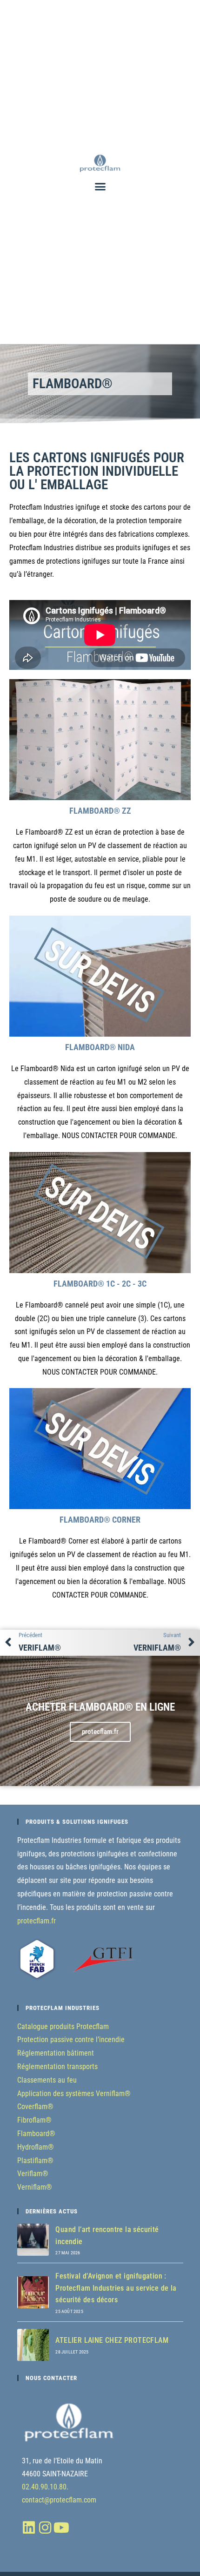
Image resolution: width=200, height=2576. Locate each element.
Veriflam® (33, 2174)
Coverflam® (35, 2107)
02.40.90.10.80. (45, 2487)
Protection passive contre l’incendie (71, 2040)
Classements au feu (47, 2080)
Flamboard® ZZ (100, 811)
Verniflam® (35, 2187)
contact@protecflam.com (59, 2500)
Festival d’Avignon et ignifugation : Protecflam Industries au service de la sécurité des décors (116, 2288)
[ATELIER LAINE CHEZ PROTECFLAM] (33, 2345)
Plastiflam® (35, 2161)
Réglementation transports (57, 2067)
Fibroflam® (34, 2120)
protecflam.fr (37, 1921)
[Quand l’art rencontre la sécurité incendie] (33, 2240)
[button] (100, 187)
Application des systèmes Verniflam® (74, 2094)
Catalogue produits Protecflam (63, 2026)
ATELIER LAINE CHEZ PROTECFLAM (112, 2340)
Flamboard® (36, 2134)
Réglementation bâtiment (56, 2053)
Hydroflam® (36, 2147)
